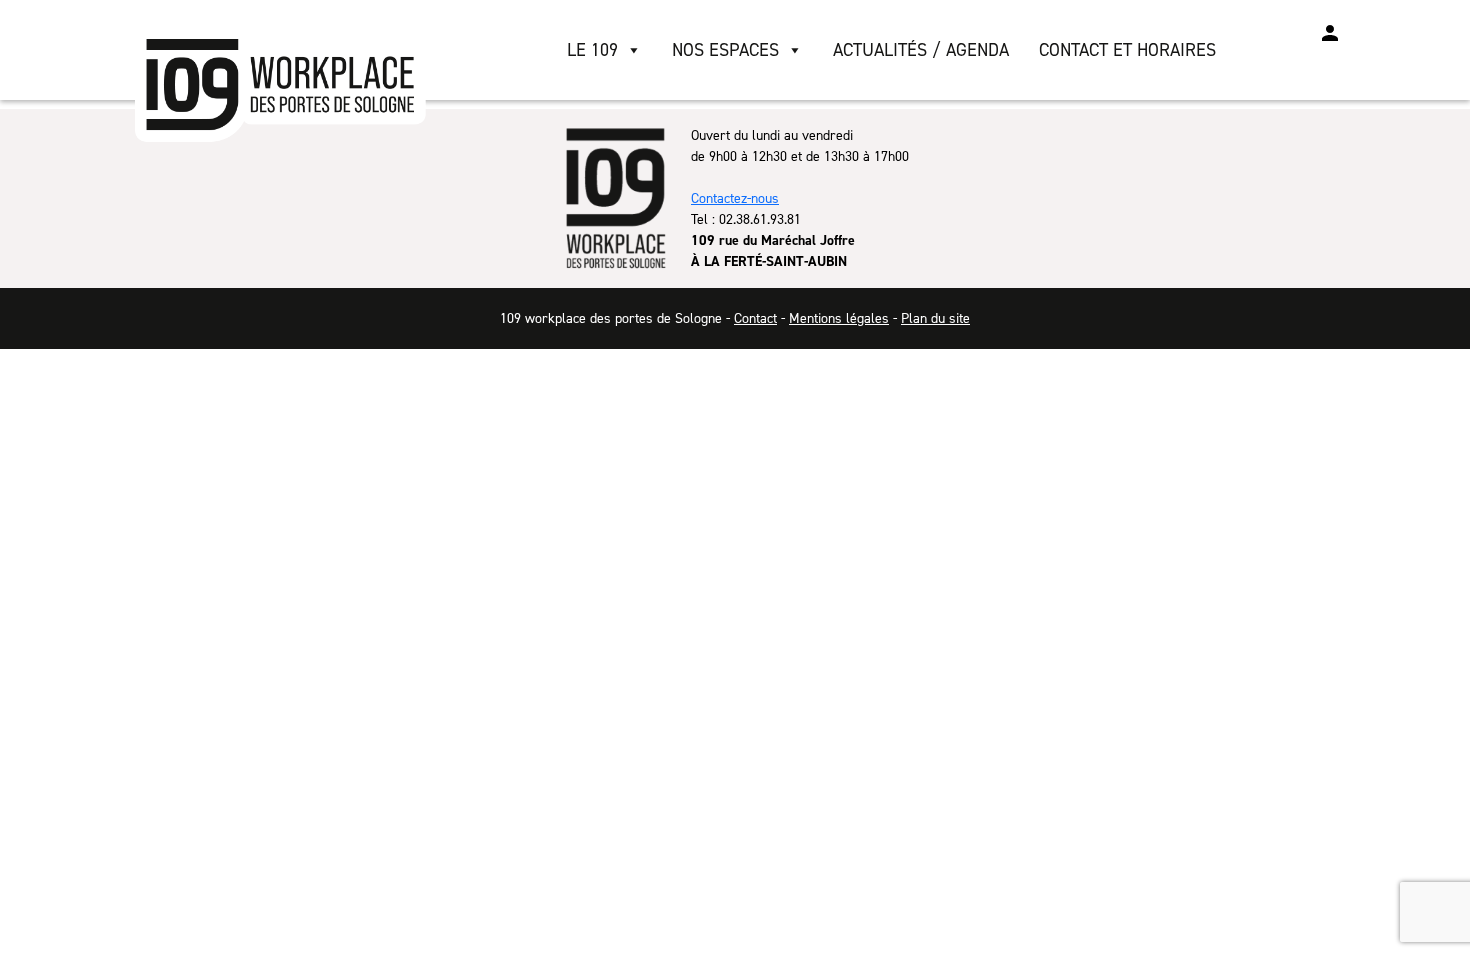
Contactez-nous (735, 198)
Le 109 (592, 50)
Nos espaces (725, 50)
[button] (1330, 33)
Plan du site (935, 318)
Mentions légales (839, 318)
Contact (755, 318)
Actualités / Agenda (921, 50)
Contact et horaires (1127, 50)
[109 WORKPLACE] (282, 86)
